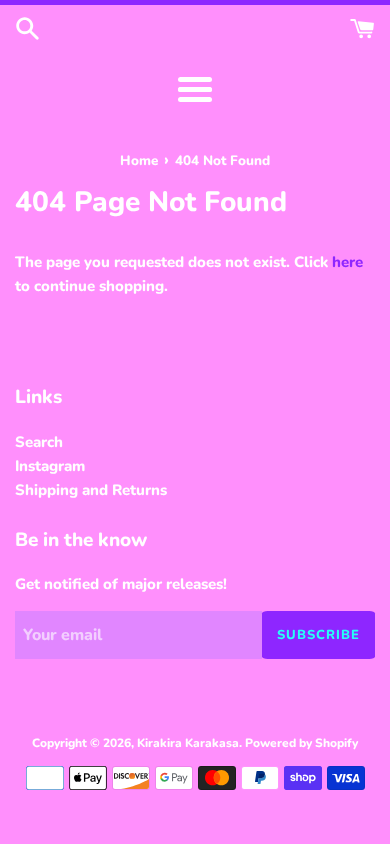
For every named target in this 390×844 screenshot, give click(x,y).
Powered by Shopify (301, 743)
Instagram (50, 466)
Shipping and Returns (91, 490)
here (347, 262)
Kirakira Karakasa (188, 743)
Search (39, 442)
